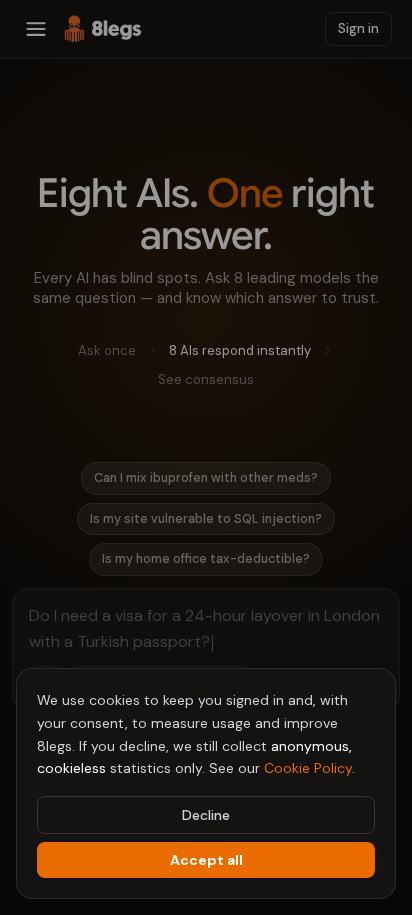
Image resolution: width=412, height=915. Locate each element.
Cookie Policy (308, 768)
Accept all (206, 860)
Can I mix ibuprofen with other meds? (206, 478)
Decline (206, 815)
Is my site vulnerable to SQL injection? (206, 519)
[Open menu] (36, 29)
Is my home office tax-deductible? (206, 559)
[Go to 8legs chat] (103, 29)
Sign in (358, 28)
